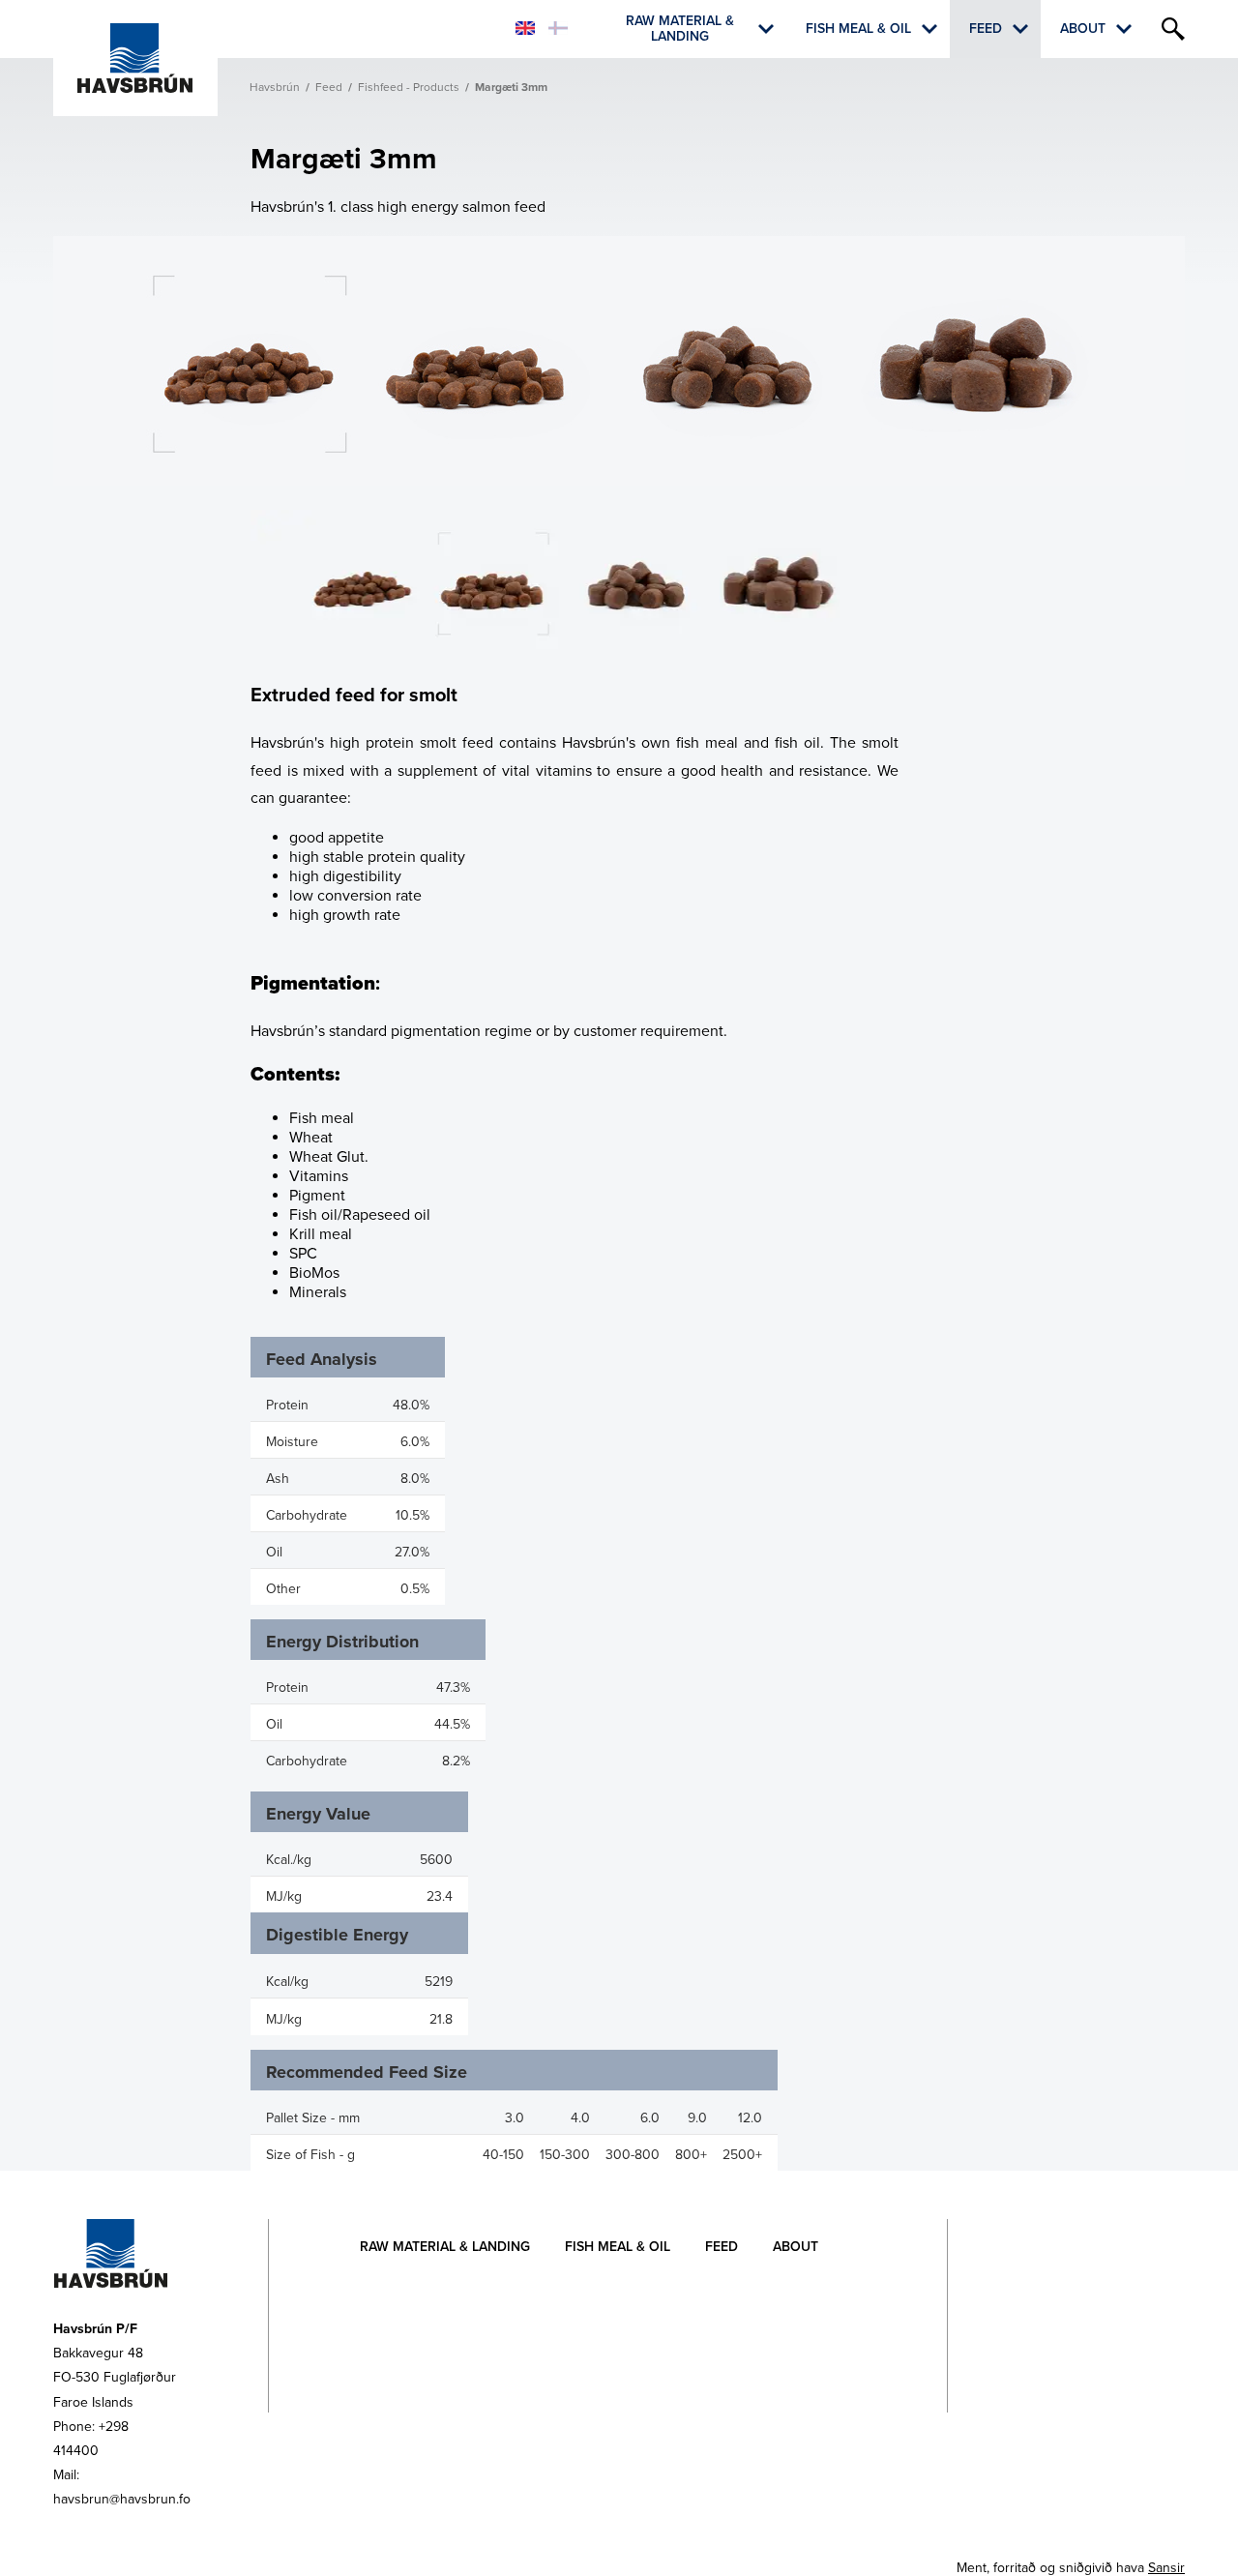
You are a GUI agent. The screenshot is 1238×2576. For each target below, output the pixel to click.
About (1083, 29)
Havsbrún (275, 87)
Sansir (1166, 2568)
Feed (986, 29)
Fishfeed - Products (409, 87)
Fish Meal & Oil (858, 29)
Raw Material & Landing (680, 29)
